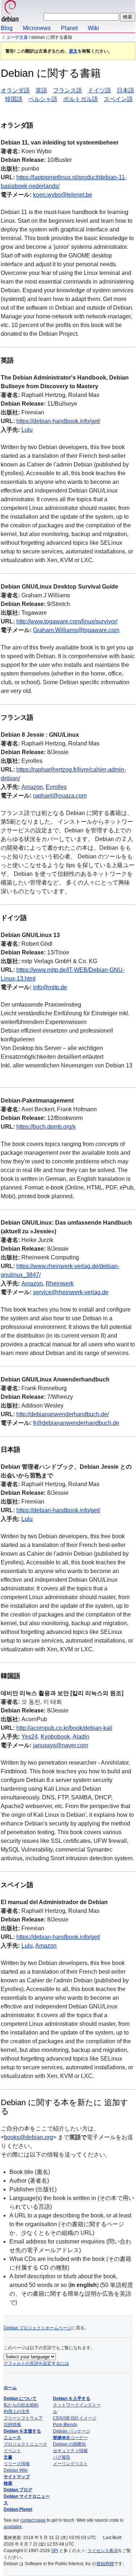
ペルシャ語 (43, 99)
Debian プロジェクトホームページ (38, 2328)
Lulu (27, 430)
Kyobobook (55, 1737)
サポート (62, 2438)
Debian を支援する (22, 2431)
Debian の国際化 (69, 2444)
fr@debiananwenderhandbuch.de (76, 1423)
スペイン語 (118, 99)
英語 (41, 90)
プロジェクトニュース (25, 2444)
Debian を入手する (72, 2399)
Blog (7, 28)
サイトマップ (17, 2477)
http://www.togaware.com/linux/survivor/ (67, 621)
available (13, 2527)
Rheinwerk (60, 1283)
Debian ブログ (18, 2490)
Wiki (93, 28)
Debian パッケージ (72, 2431)
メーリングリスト (70, 2464)
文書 (8, 2457)
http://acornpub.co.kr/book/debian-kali (64, 1728)
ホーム (10, 2388)
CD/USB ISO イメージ (75, 2418)
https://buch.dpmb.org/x (46, 1127)
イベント (12, 2451)
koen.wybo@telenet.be (63, 195)
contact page (33, 2520)
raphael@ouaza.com (60, 796)
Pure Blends (65, 2425)
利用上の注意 (17, 2412)
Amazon (32, 787)
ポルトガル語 (81, 99)
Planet (69, 28)
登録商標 (105, 2564)
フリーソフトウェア (23, 2418)
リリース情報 (17, 2464)
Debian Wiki (16, 2470)
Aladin (81, 1737)
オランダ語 (15, 90)
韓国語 (14, 99)
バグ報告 (62, 2457)
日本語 (125, 90)
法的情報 (12, 2425)
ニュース (12, 2438)
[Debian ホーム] (10, 12)
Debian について (20, 2399)
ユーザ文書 (17, 37)
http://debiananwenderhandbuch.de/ (63, 1414)
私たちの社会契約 (21, 2405)
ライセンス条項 (103, 2551)
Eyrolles (56, 787)
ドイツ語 (99, 90)
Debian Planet (18, 2509)
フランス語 (67, 90)
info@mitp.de (50, 987)
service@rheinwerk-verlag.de (71, 1292)
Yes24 (30, 1737)
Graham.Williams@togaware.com (76, 630)
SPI (55, 2551)
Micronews (37, 28)
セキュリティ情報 (70, 2451)
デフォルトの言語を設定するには (36, 2363)
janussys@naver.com (61, 1745)
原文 (73, 51)
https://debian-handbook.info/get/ (58, 421)
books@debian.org (28, 2137)
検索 (8, 2483)
